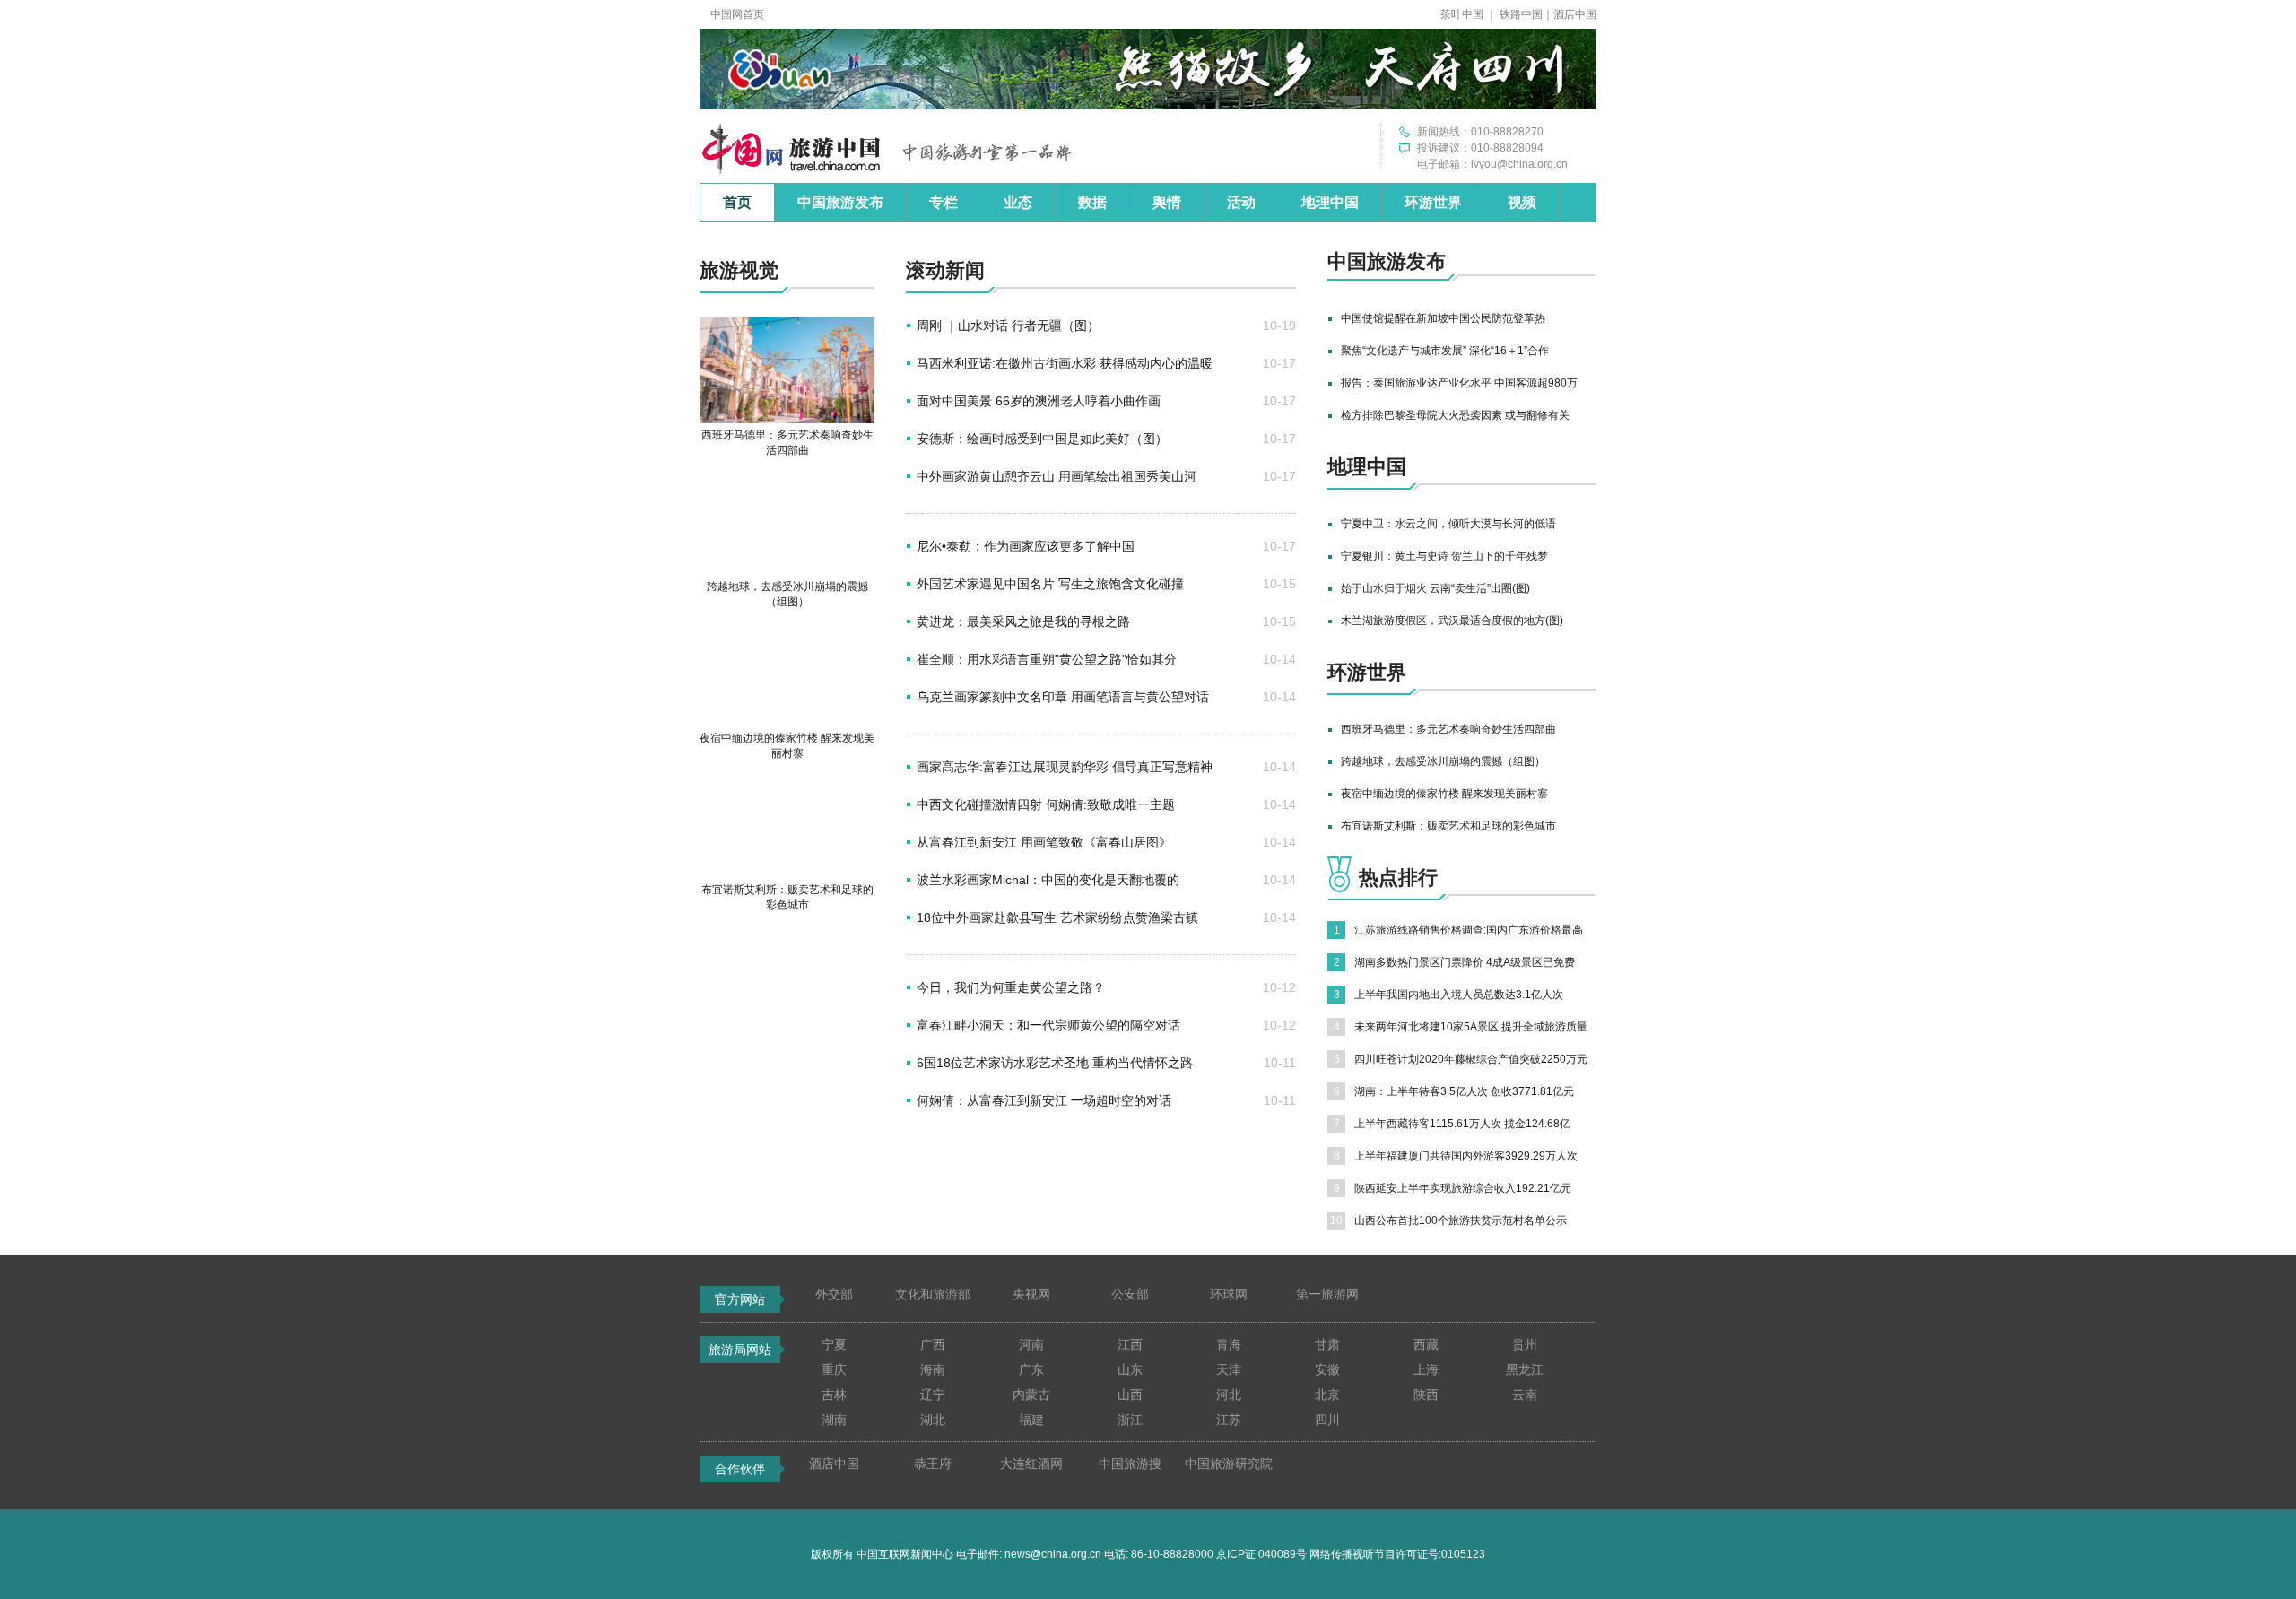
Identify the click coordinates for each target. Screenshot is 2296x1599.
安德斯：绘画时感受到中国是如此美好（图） (1042, 439)
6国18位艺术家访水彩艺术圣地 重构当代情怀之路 (1055, 1063)
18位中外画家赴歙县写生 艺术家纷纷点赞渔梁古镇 (1057, 917)
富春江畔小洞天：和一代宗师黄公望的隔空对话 (1048, 1025)
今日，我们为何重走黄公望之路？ (1011, 987)
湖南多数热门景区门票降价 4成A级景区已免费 (1465, 962)
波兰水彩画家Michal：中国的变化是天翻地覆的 (1048, 880)
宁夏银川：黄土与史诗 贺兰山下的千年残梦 (1444, 556)
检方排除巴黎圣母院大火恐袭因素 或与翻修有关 (1455, 415)
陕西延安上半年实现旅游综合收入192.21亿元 (1463, 1188)
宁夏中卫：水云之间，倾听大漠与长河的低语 (1448, 524)
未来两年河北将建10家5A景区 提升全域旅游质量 (1471, 1027)
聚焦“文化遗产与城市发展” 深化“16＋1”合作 (1445, 351)
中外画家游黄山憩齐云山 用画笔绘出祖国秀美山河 (1057, 476)
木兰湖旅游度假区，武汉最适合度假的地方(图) (1452, 621)
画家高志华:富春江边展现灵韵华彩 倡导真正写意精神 (1065, 767)
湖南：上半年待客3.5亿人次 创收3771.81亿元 (1464, 1091)
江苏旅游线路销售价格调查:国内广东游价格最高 (1469, 930)
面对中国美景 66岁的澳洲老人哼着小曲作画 (1039, 401)
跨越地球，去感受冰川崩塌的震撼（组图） (1443, 761)
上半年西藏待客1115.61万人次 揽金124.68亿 (1462, 1124)
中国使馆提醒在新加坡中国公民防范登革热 (1443, 318)
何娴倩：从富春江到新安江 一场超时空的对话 (1044, 1100)
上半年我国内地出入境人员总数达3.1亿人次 (1459, 995)
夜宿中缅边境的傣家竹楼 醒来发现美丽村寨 (1444, 794)
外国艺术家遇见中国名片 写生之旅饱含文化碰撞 (1050, 584)
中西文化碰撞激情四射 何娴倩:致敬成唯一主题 (1046, 804)
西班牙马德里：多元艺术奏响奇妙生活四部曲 (1448, 729)
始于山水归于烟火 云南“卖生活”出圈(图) (1435, 588)
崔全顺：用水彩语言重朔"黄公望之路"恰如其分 (1047, 659)
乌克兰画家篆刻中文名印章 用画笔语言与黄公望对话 (1063, 697)
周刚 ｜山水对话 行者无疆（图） (1008, 326)
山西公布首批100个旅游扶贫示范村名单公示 (1461, 1221)
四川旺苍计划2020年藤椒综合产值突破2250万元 (1471, 1059)
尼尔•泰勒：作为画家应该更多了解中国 (1026, 546)
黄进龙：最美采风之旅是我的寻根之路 (1023, 621)
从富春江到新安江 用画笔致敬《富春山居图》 (1044, 842)
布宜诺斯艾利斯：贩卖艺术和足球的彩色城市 (1448, 826)
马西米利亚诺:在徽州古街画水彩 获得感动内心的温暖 (1065, 363)
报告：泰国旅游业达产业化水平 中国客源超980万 (1459, 383)
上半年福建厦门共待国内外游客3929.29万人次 (1466, 1156)
